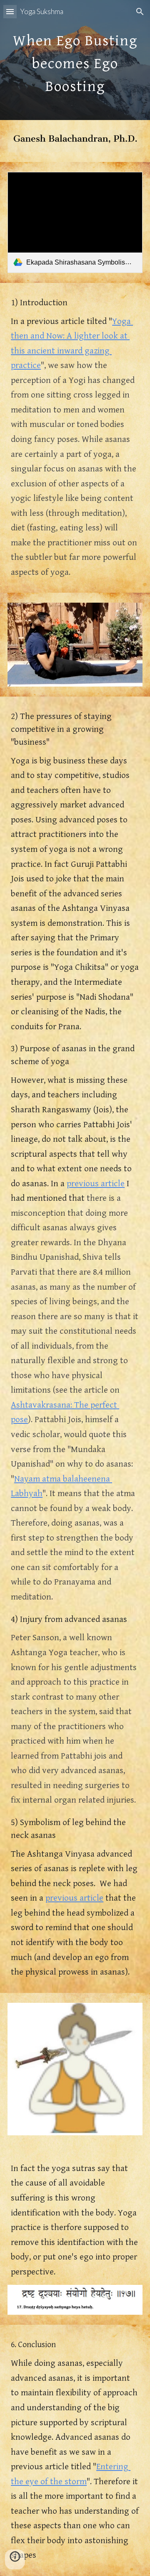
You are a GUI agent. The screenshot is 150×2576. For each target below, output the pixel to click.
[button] (10, 11)
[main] (75, 60)
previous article (96, 1184)
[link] (75, 222)
